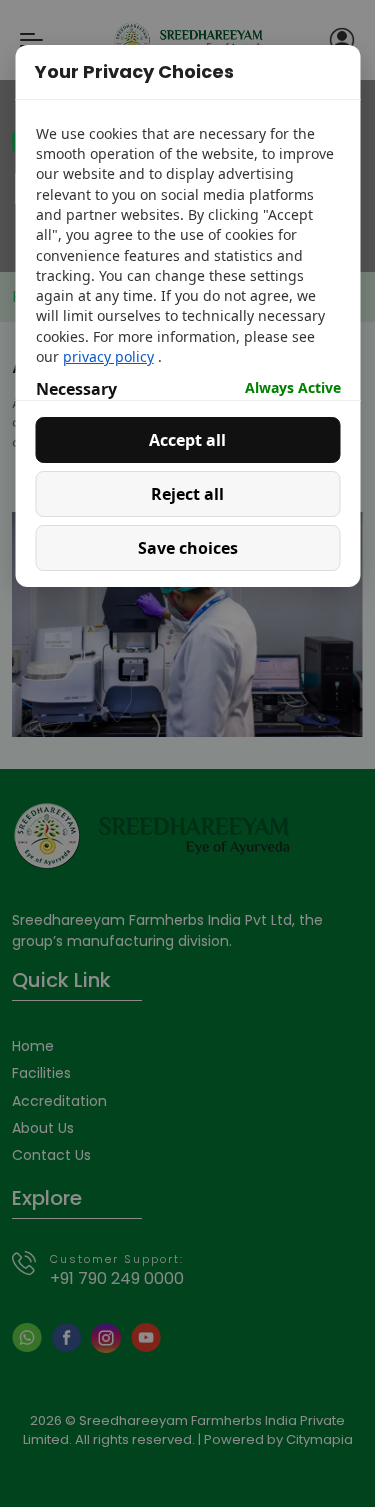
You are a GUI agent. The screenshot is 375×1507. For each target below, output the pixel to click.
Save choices (188, 548)
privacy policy (107, 356)
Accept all (187, 440)
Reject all (187, 494)
